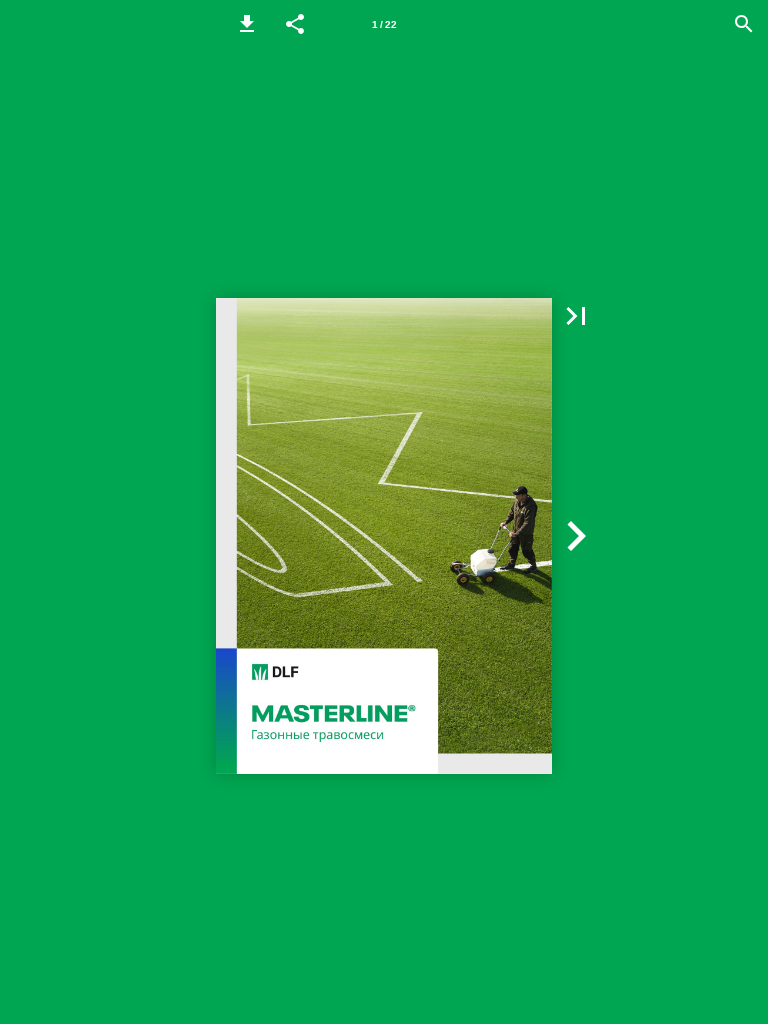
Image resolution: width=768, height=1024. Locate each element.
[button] (247, 24)
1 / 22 (384, 24)
